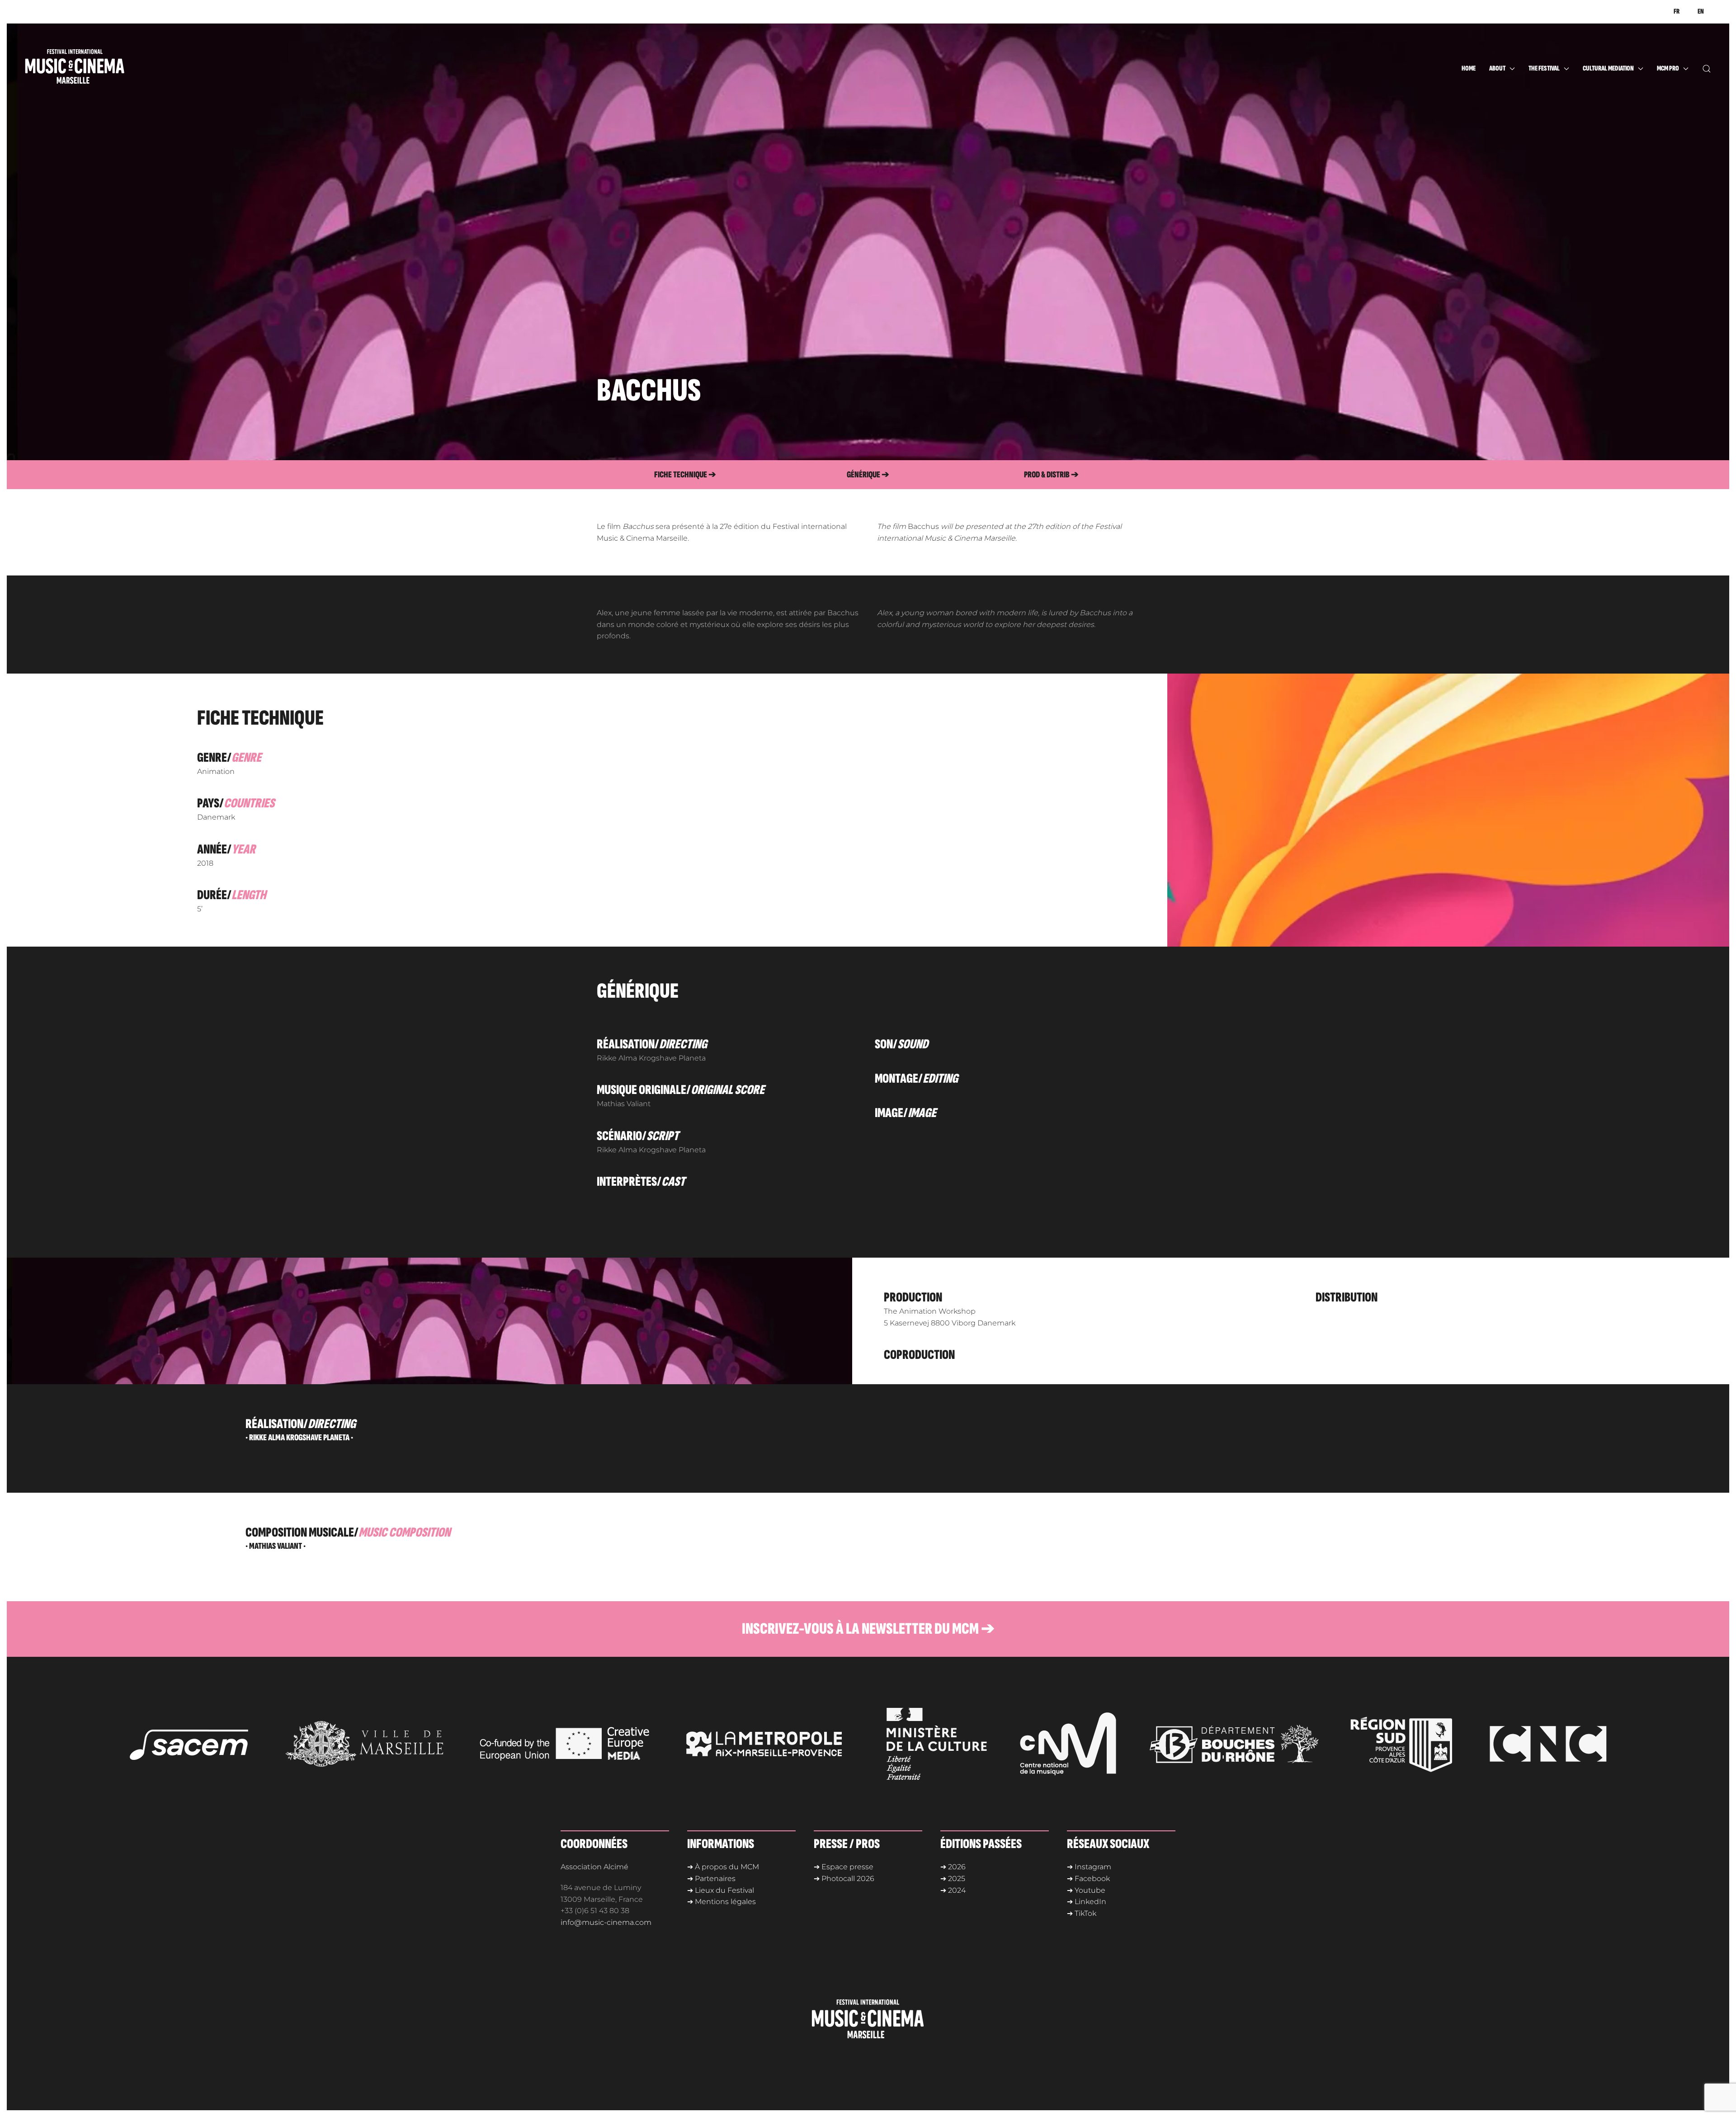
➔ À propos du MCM (723, 1867)
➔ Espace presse (844, 1867)
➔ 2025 (953, 1879)
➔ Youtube (1086, 1890)
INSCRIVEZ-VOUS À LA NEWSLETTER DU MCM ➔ (868, 1629)
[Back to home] (93, 69)
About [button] (1497, 68)
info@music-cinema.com (606, 1922)
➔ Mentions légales (722, 1902)
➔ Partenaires (711, 1879)
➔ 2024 (953, 1890)
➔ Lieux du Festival (721, 1890)
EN (1701, 12)
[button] (1707, 69)
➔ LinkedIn (1087, 1902)
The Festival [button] (1544, 68)
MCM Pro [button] (1668, 68)
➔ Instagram (1089, 1867)
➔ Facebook (1088, 1879)
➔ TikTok (1082, 1913)
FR (1677, 12)
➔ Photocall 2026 (844, 1879)
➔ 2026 (953, 1867)
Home (1469, 68)
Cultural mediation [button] (1608, 68)
